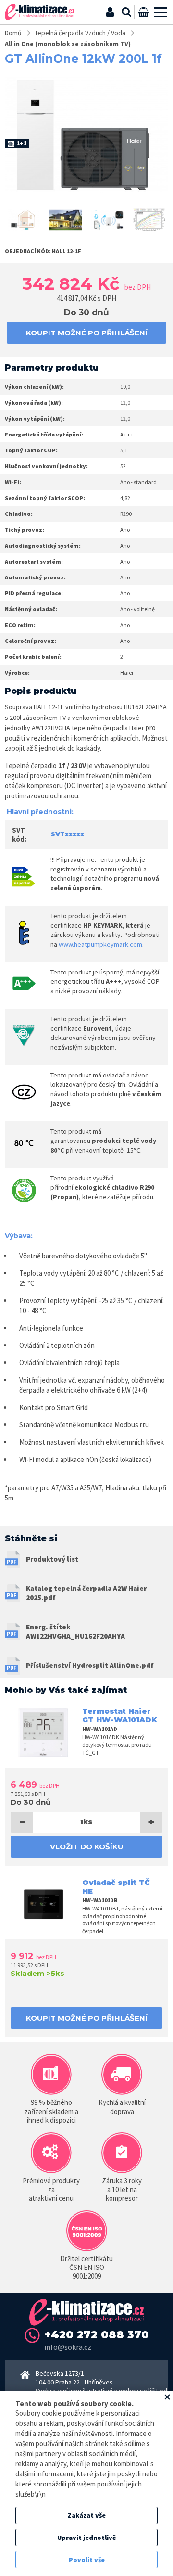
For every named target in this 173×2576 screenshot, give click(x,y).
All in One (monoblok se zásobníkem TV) (68, 44)
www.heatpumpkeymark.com (100, 944)
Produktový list (52, 1559)
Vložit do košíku (87, 1847)
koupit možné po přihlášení (87, 333)
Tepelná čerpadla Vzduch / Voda (80, 33)
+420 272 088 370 (97, 2335)
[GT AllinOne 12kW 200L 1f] (24, 220)
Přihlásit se (110, 12)
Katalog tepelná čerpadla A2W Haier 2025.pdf (86, 1593)
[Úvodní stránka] (40, 12)
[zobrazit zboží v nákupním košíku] (143, 12)
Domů (13, 33)
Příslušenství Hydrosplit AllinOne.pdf (90, 1665)
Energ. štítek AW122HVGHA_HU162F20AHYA (75, 1632)
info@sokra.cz (68, 2347)
